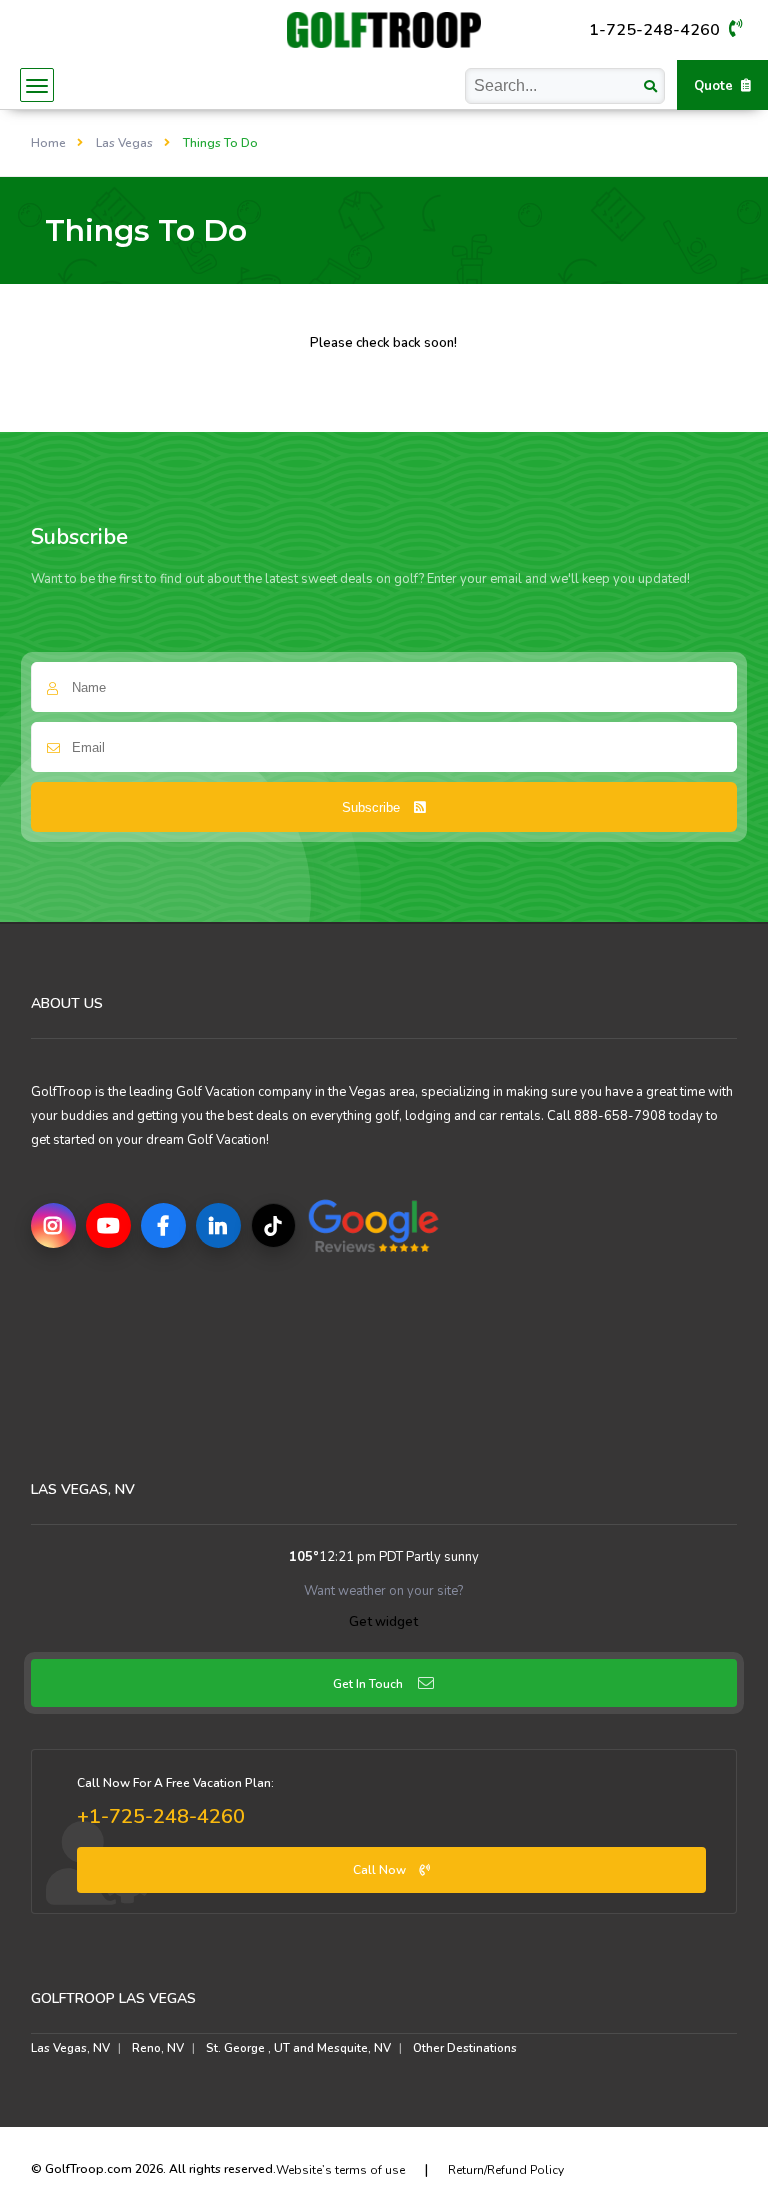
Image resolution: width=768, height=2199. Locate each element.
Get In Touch (368, 1684)
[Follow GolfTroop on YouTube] (108, 1225)
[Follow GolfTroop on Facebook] (163, 1225)
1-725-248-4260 (656, 30)
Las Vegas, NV (70, 2048)
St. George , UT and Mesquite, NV (298, 2048)
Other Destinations (465, 2048)
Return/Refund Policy (506, 2170)
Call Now (381, 1870)
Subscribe (373, 807)
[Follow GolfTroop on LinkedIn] (218, 1225)
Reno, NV (158, 2048)
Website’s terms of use (340, 2170)
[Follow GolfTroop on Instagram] (53, 1225)
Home (48, 143)
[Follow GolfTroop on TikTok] (273, 1225)
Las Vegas (124, 143)
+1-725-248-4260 (161, 1816)
